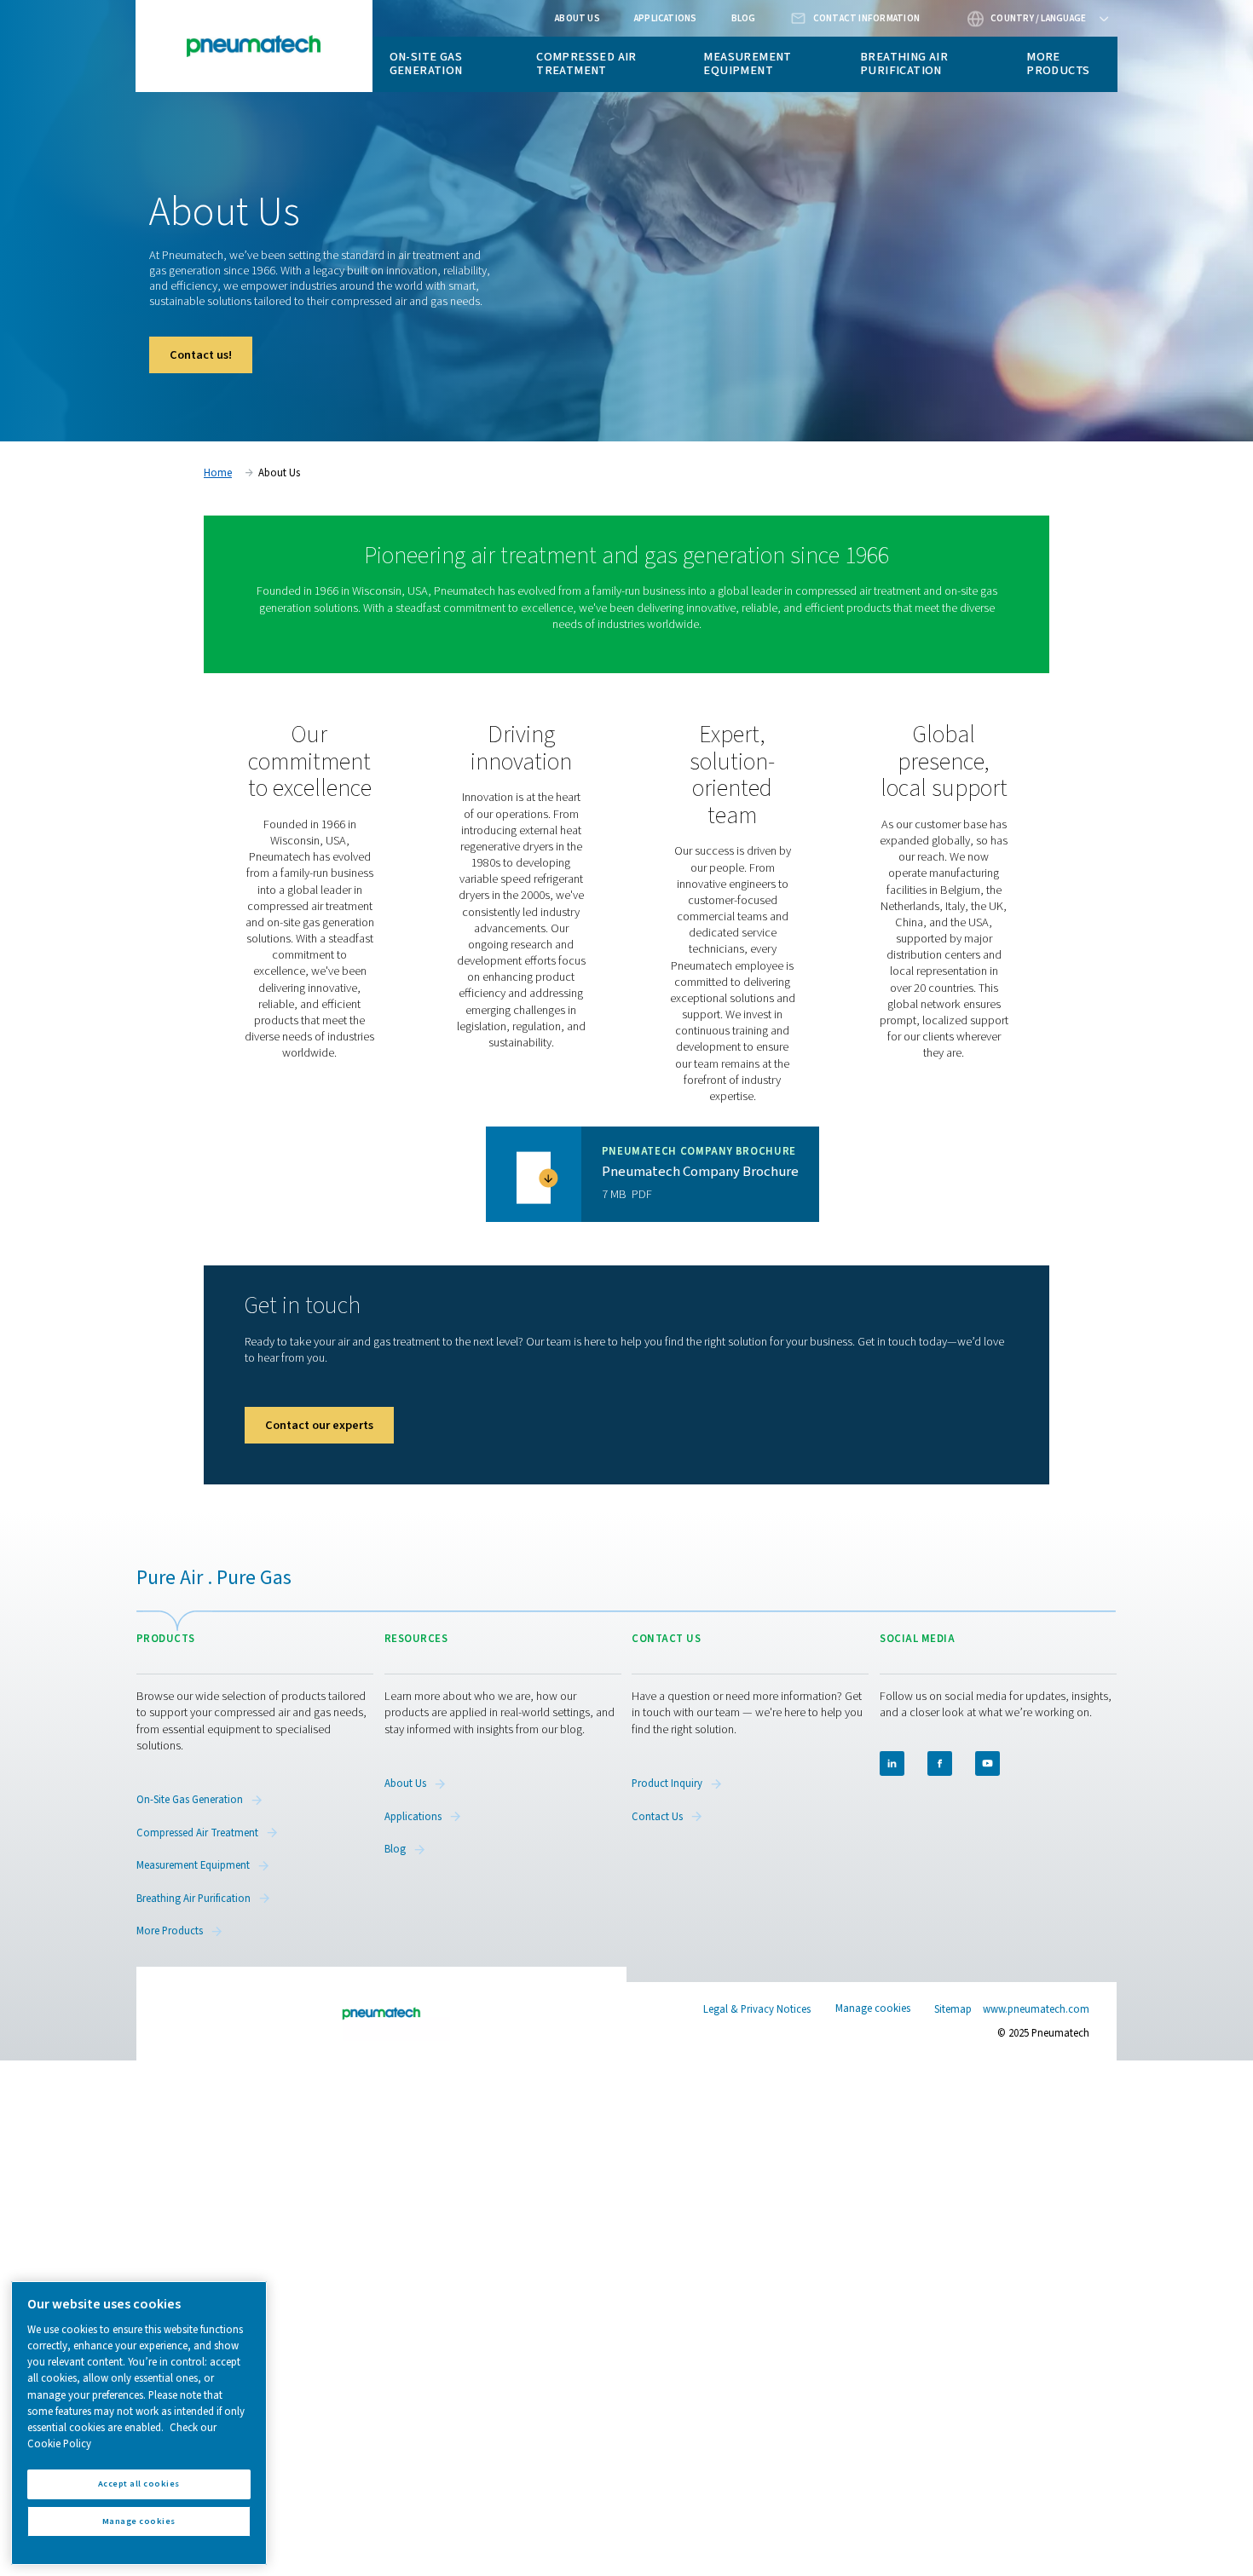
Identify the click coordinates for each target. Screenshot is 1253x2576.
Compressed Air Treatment (586, 63)
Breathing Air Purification (904, 63)
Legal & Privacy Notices (757, 2009)
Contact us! (201, 355)
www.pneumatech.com (1036, 2009)
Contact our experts (319, 1425)
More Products (1058, 63)
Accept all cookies (139, 2484)
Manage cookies (873, 2009)
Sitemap (953, 2009)
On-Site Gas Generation (426, 63)
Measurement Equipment (747, 63)
